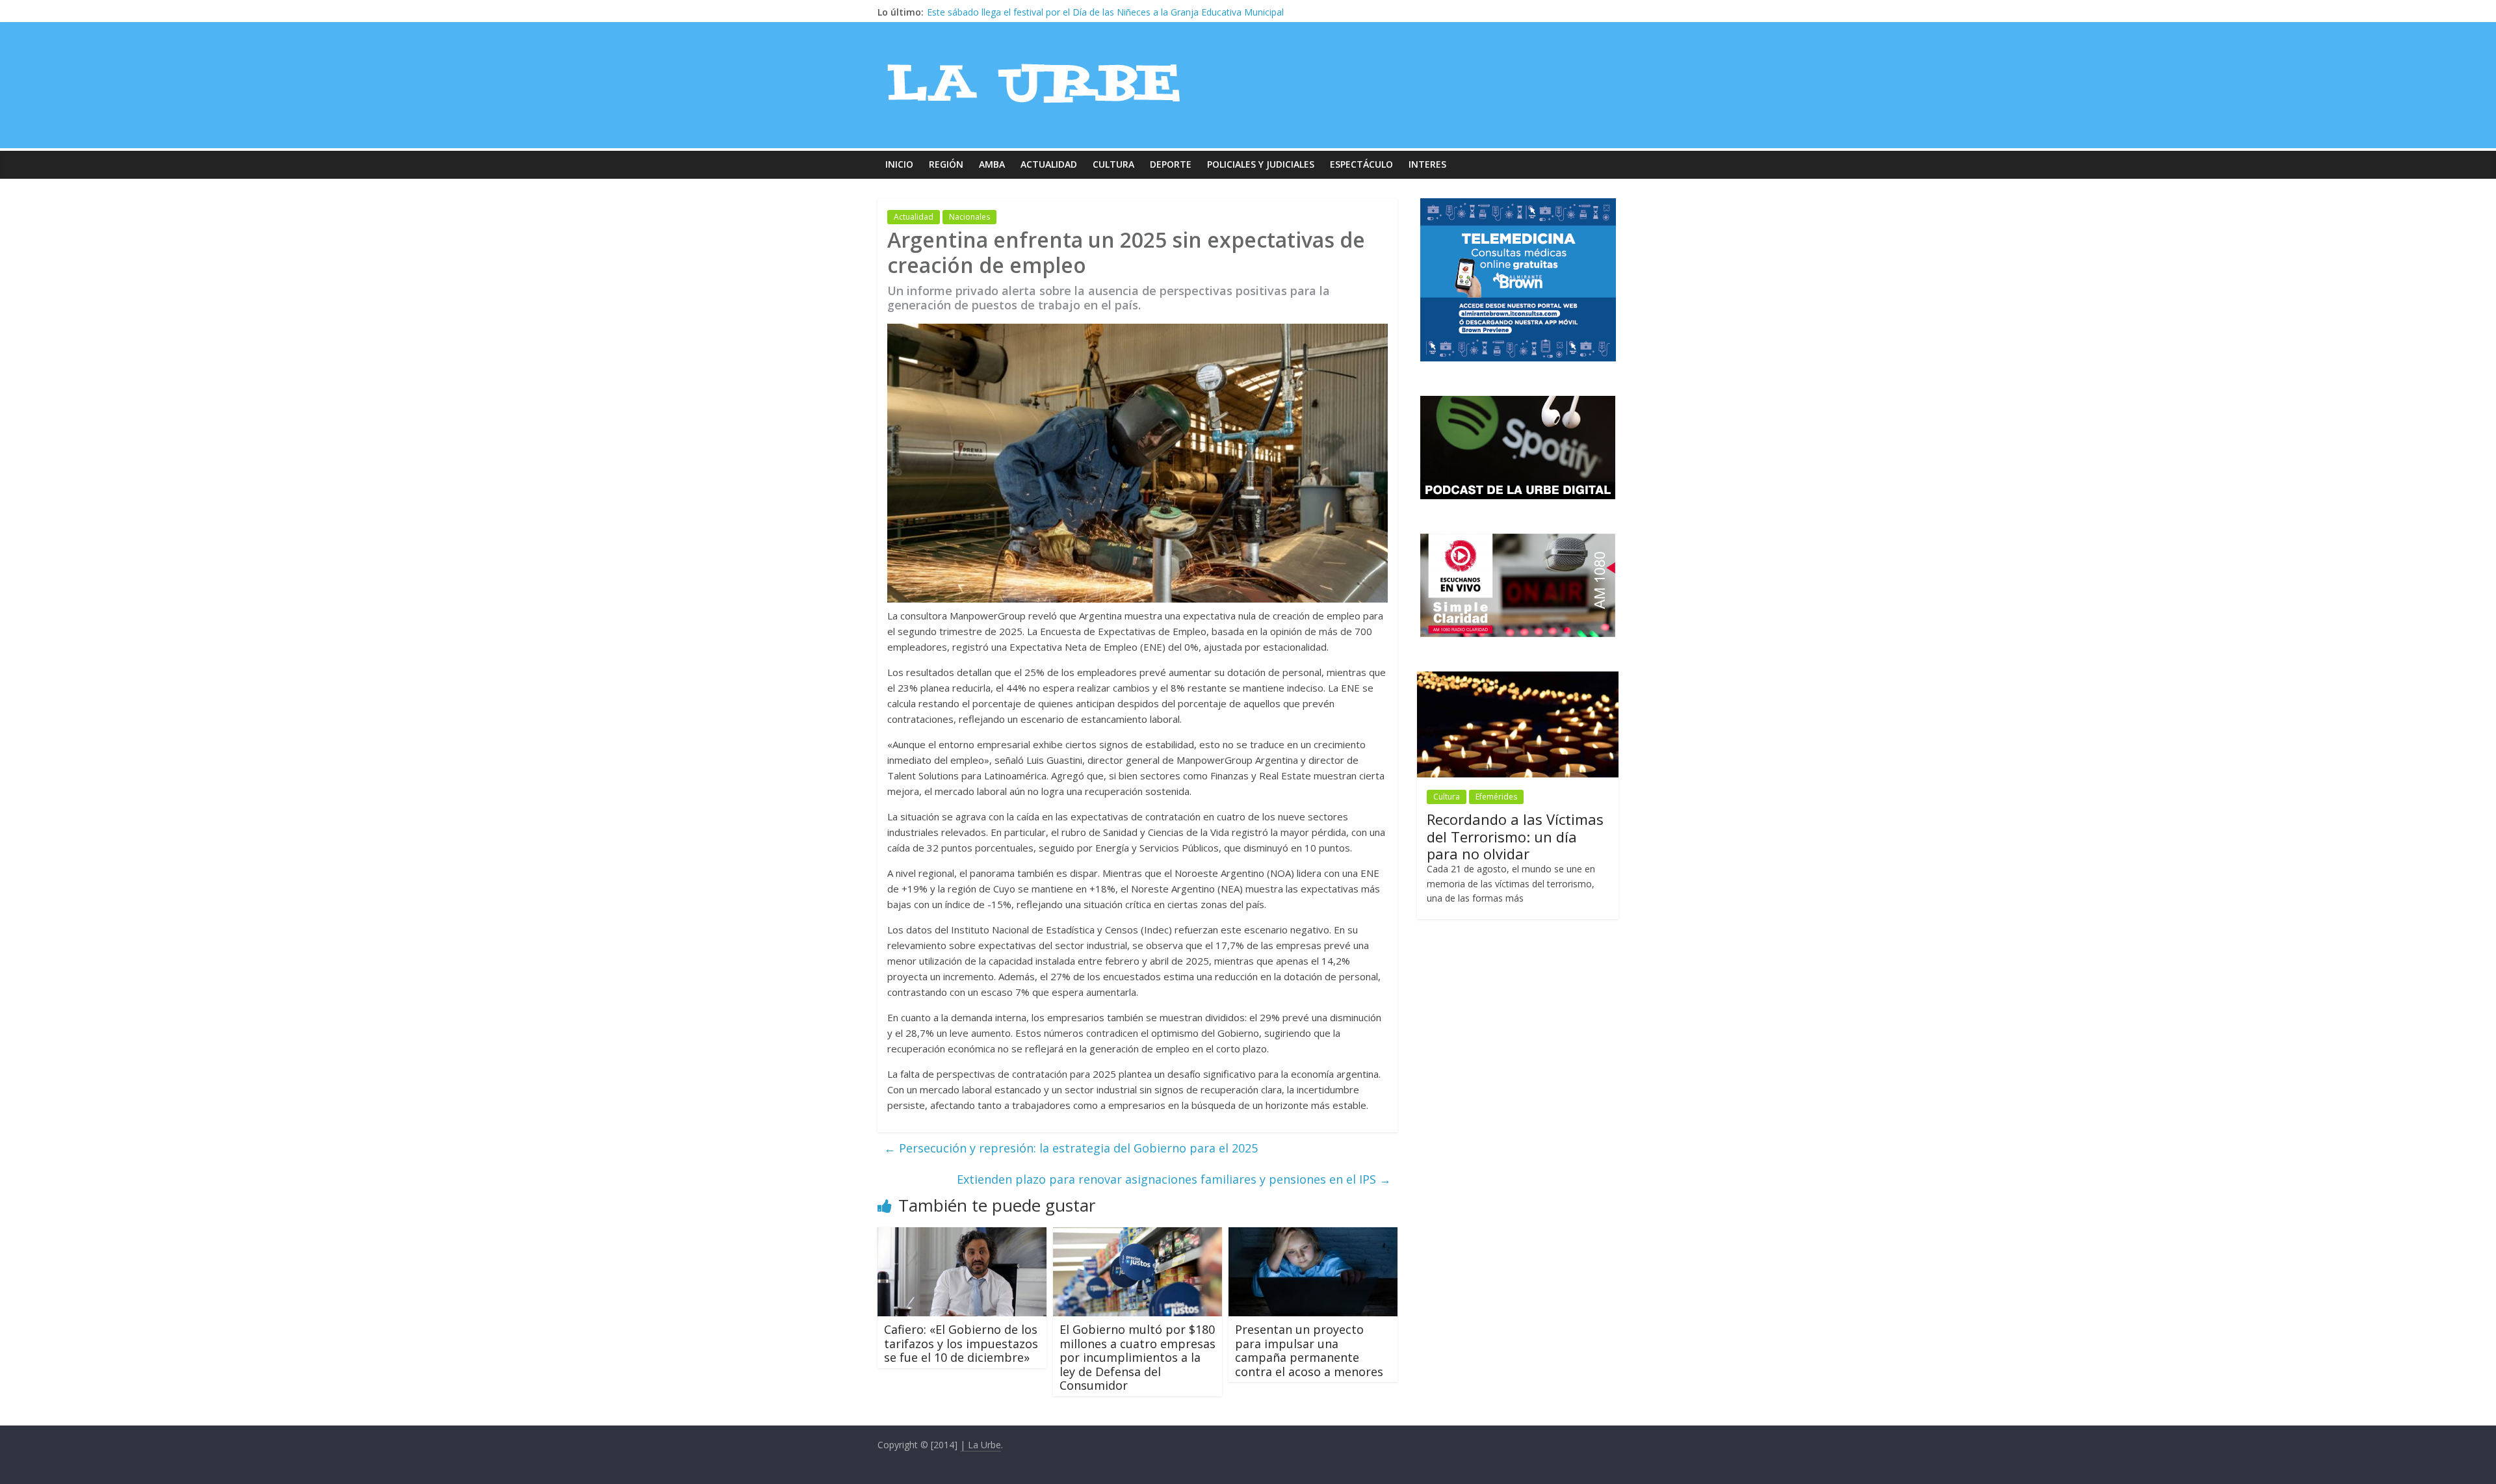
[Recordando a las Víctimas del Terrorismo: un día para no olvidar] (1518, 678)
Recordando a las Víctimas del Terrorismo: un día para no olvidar (1515, 836)
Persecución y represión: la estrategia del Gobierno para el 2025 (1071, 1148)
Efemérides (1496, 797)
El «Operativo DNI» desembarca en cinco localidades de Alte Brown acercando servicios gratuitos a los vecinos (1161, 12)
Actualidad (1049, 164)
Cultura (1113, 164)
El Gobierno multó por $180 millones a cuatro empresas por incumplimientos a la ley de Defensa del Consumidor (1137, 1357)
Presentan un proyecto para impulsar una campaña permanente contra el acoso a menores (1309, 1350)
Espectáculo (1361, 164)
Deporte (1171, 164)
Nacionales (969, 217)
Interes (1427, 164)
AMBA (992, 164)
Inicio (899, 164)
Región (946, 164)
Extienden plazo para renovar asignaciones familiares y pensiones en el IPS (1174, 1179)
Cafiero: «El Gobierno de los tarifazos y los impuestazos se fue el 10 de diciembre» (961, 1343)
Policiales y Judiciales (1261, 164)
